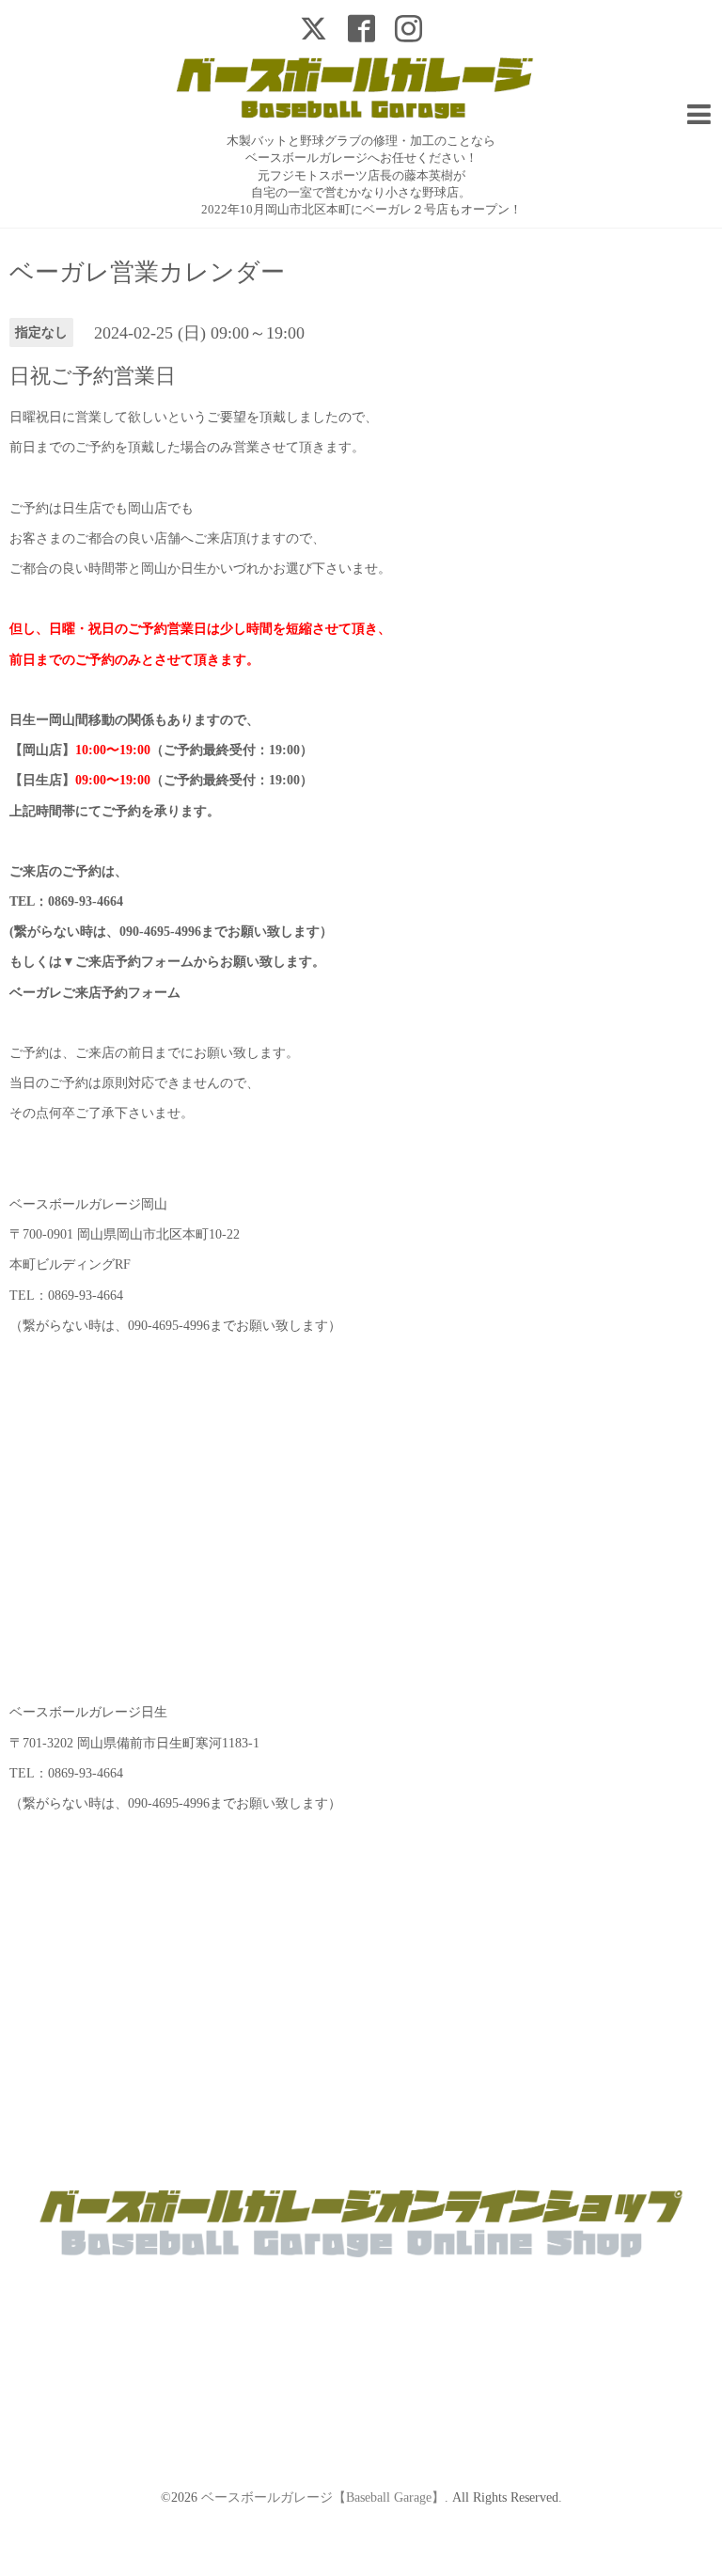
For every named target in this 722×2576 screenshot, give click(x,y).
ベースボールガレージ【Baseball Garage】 (323, 2497)
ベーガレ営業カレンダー (147, 273)
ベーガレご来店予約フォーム (95, 993)
